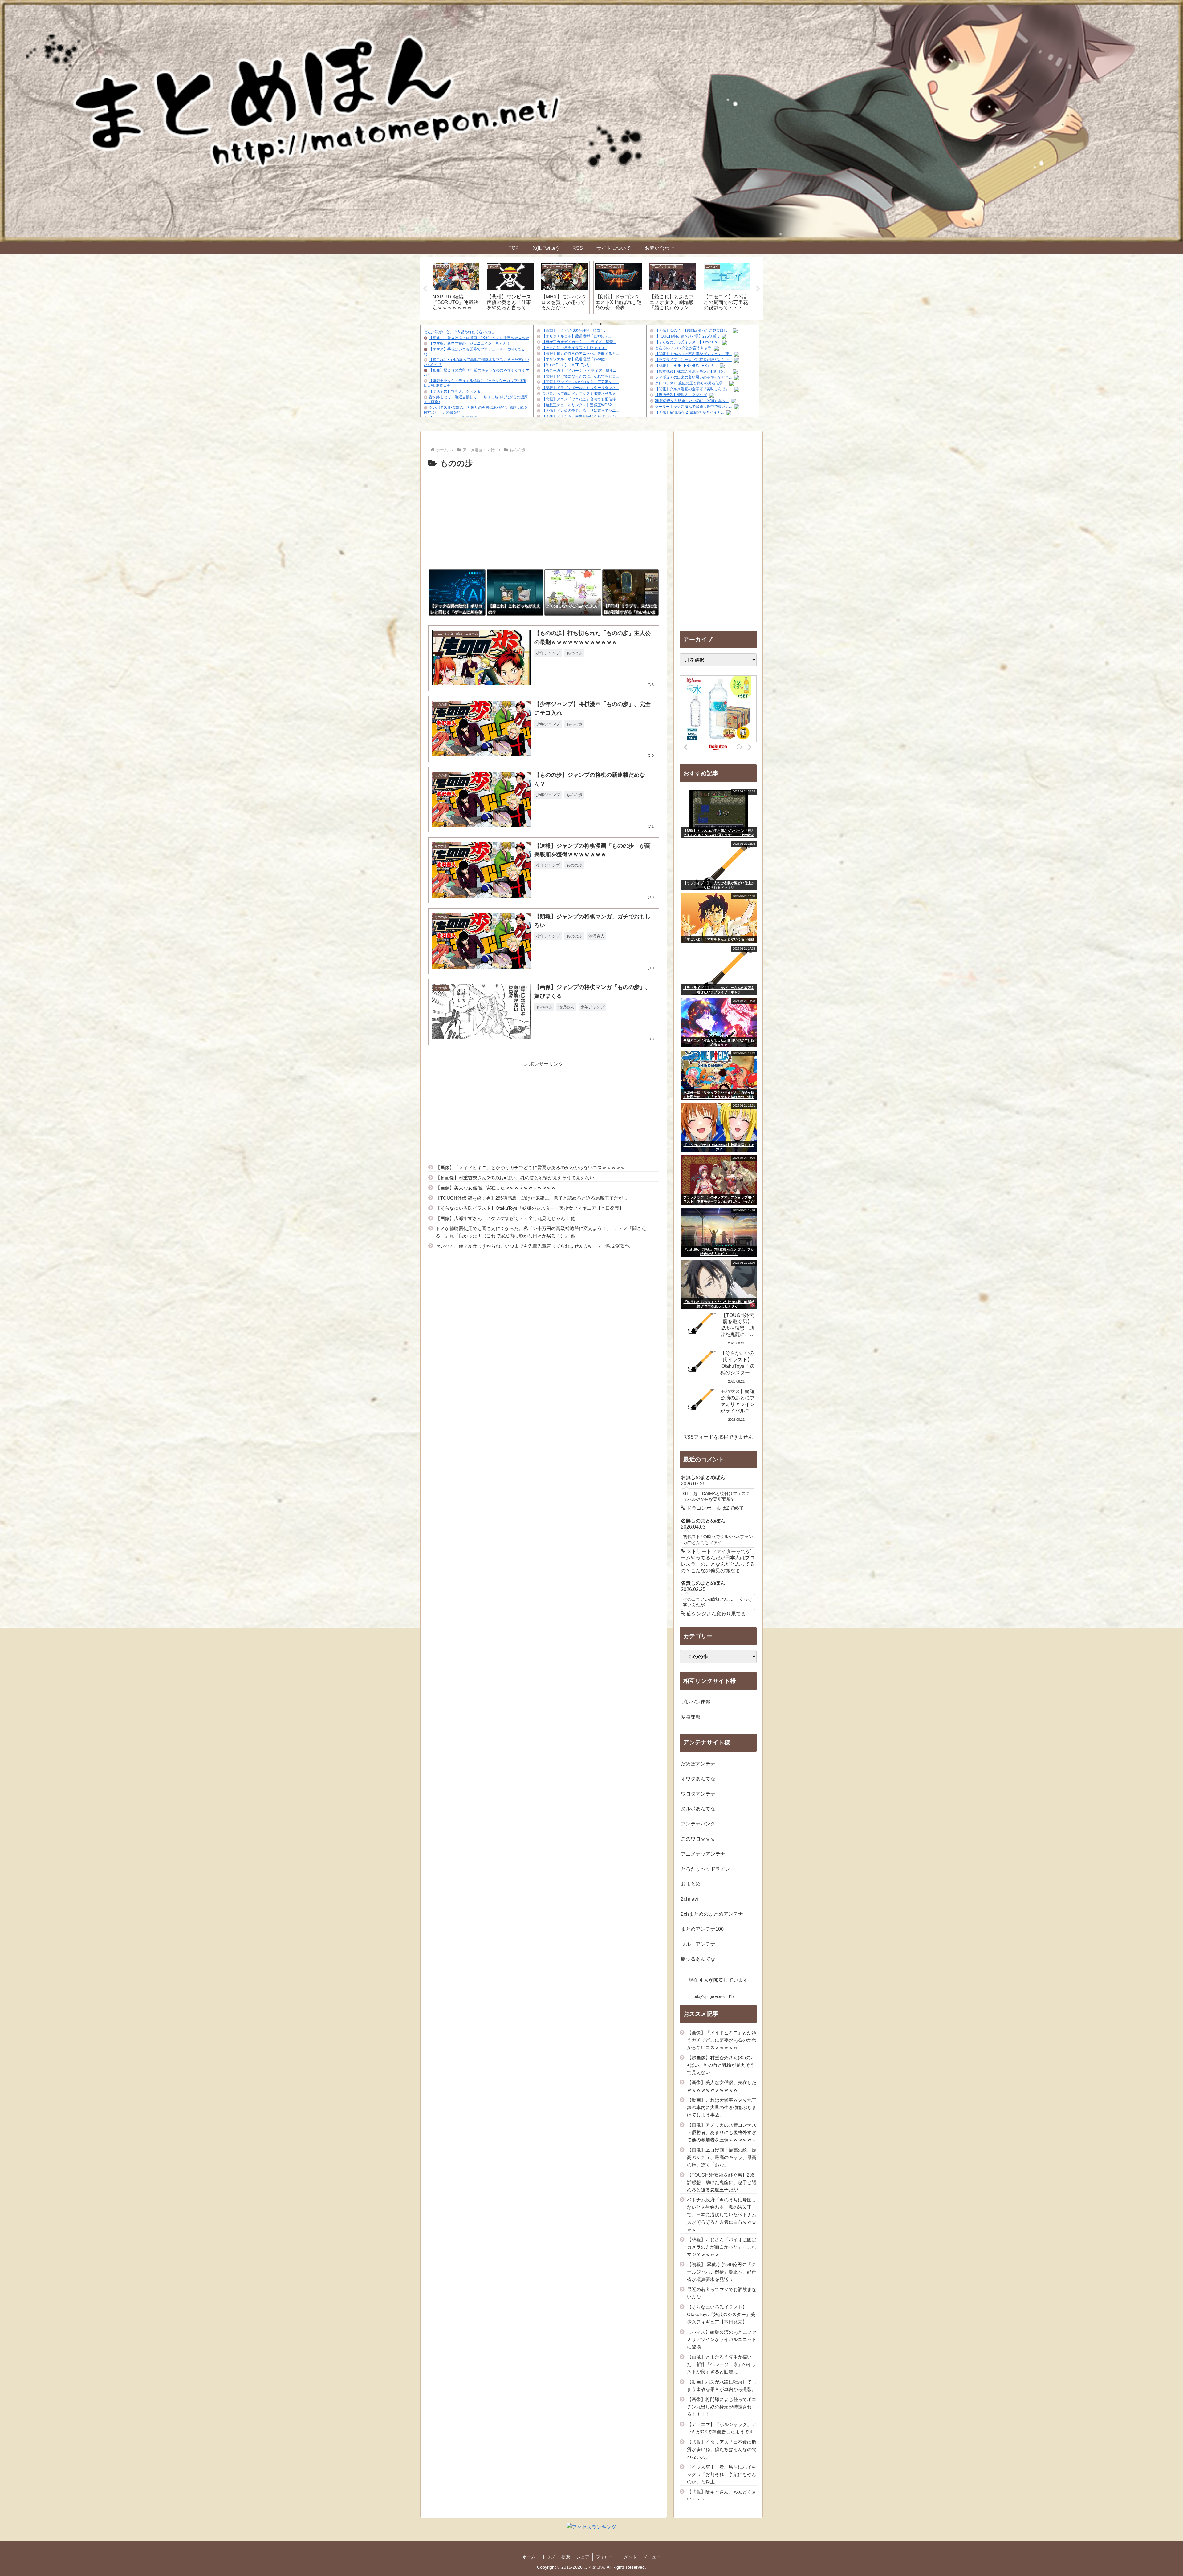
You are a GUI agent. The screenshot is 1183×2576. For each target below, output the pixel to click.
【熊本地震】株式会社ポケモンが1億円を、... (693, 371)
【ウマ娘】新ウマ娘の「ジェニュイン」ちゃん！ (470, 343)
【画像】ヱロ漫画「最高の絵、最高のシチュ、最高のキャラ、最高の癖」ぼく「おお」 (722, 2157)
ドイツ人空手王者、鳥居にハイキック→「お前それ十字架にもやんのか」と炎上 (722, 2474)
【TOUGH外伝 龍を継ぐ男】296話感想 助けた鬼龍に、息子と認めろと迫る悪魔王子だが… (532, 1198)
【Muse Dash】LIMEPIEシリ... (567, 365)
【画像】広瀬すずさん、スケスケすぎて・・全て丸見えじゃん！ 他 (506, 1218)
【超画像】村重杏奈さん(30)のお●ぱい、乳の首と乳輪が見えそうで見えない (515, 1178)
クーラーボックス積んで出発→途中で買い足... (693, 407)
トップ (548, 2557)
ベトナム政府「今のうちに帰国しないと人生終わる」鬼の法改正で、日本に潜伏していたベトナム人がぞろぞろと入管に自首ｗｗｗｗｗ (722, 2215)
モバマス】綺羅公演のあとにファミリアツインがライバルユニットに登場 (722, 2339)
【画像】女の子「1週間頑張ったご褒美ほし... (693, 330)
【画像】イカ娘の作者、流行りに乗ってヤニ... (580, 411)
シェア (583, 2557)
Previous (425, 289)
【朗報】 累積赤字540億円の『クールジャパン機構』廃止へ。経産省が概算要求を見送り (722, 2272)
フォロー (604, 2557)
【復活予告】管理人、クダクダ (455, 391)
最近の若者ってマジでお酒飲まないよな (722, 2293)
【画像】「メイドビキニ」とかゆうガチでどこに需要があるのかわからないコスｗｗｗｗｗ (530, 1167)
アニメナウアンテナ (703, 1854)
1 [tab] (582, 324)
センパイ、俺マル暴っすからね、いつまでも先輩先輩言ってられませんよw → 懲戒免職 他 (533, 1246)
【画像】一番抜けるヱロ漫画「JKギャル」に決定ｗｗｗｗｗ (479, 338)
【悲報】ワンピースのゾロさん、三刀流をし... (580, 382)
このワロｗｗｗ (698, 1839)
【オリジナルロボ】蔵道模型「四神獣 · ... (576, 336)
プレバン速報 (696, 1702)
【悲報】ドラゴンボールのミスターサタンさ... (580, 388)
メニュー (652, 2557)
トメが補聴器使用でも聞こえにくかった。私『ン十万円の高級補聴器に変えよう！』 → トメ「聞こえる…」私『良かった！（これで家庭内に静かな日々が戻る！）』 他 (541, 1232)
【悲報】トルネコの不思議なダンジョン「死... (693, 354)
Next (758, 289)
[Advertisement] (544, 517)
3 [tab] (601, 324)
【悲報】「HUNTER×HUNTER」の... (686, 366)
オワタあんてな (698, 1779)
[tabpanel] (456, 288)
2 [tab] (591, 324)
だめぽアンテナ (698, 1764)
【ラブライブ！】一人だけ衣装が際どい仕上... (693, 360)
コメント (628, 2557)
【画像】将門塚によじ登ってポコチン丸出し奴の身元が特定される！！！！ (722, 2407)
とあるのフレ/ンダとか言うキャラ (683, 348)
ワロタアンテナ (698, 1794)
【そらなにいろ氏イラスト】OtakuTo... (574, 348)
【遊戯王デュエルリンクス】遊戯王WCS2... (578, 405)
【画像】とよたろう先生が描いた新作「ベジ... (580, 416)
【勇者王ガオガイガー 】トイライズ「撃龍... (579, 342)
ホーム (529, 2557)
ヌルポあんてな (698, 1809)
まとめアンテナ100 (702, 1929)
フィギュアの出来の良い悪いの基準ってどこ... (693, 377)
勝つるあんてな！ (701, 1959)
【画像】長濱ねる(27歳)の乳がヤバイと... (689, 412)
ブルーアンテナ (698, 1944)
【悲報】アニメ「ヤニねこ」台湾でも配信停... (580, 399)
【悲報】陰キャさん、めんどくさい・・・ (722, 2495)
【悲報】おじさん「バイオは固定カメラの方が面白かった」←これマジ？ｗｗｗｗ (722, 2247)
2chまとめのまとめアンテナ (712, 1914)
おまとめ (691, 1884)
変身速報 (691, 1717)
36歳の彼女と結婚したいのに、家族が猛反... (692, 401)
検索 (566, 2557)
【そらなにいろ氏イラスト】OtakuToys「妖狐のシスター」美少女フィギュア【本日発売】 (530, 1208)
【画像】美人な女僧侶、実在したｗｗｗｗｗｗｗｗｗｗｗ (496, 1188)
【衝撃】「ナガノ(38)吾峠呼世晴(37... (573, 330)
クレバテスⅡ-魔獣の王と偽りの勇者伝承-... (691, 383)
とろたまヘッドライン (705, 1869)
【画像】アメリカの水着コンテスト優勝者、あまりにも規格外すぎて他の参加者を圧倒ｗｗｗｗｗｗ (722, 2132)
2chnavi (689, 1899)
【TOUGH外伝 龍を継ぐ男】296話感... (687, 336)
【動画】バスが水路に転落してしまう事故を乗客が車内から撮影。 (722, 2386)
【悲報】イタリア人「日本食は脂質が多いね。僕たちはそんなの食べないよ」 (722, 2449)
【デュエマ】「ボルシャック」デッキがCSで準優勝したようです (722, 2428)
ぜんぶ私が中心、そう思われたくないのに (459, 332)
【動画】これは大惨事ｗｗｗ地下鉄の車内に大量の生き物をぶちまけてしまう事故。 (722, 2107)
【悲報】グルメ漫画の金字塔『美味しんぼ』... (693, 389)
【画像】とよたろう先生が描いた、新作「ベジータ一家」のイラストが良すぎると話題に (722, 2364)
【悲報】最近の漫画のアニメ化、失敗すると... (580, 354)
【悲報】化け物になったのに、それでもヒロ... (580, 376)
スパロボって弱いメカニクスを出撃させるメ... (580, 394)
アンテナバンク (698, 1824)
